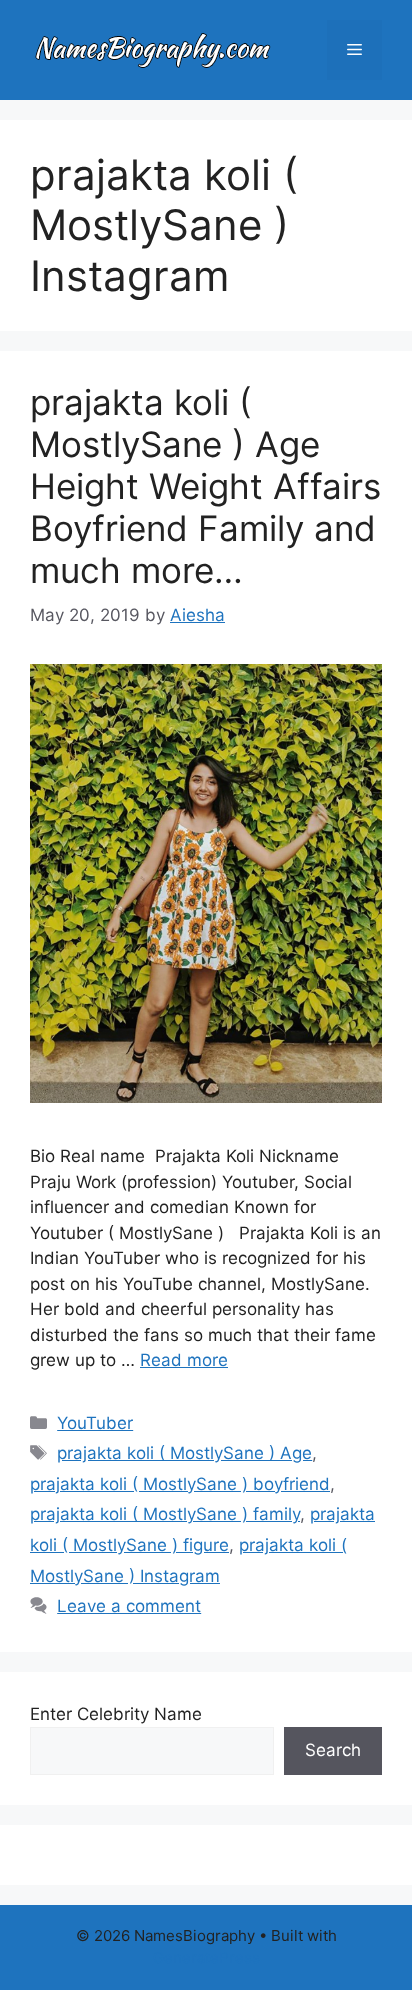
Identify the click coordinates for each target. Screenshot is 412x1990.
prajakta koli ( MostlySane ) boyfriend (180, 1484)
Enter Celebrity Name (116, 1714)
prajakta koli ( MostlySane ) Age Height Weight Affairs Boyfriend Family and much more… (205, 486)
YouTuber (95, 1423)
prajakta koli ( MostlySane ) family (165, 1514)
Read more (184, 1360)
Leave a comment (129, 1606)
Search (333, 1750)
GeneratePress (206, 1957)
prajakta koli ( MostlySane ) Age (184, 1453)
